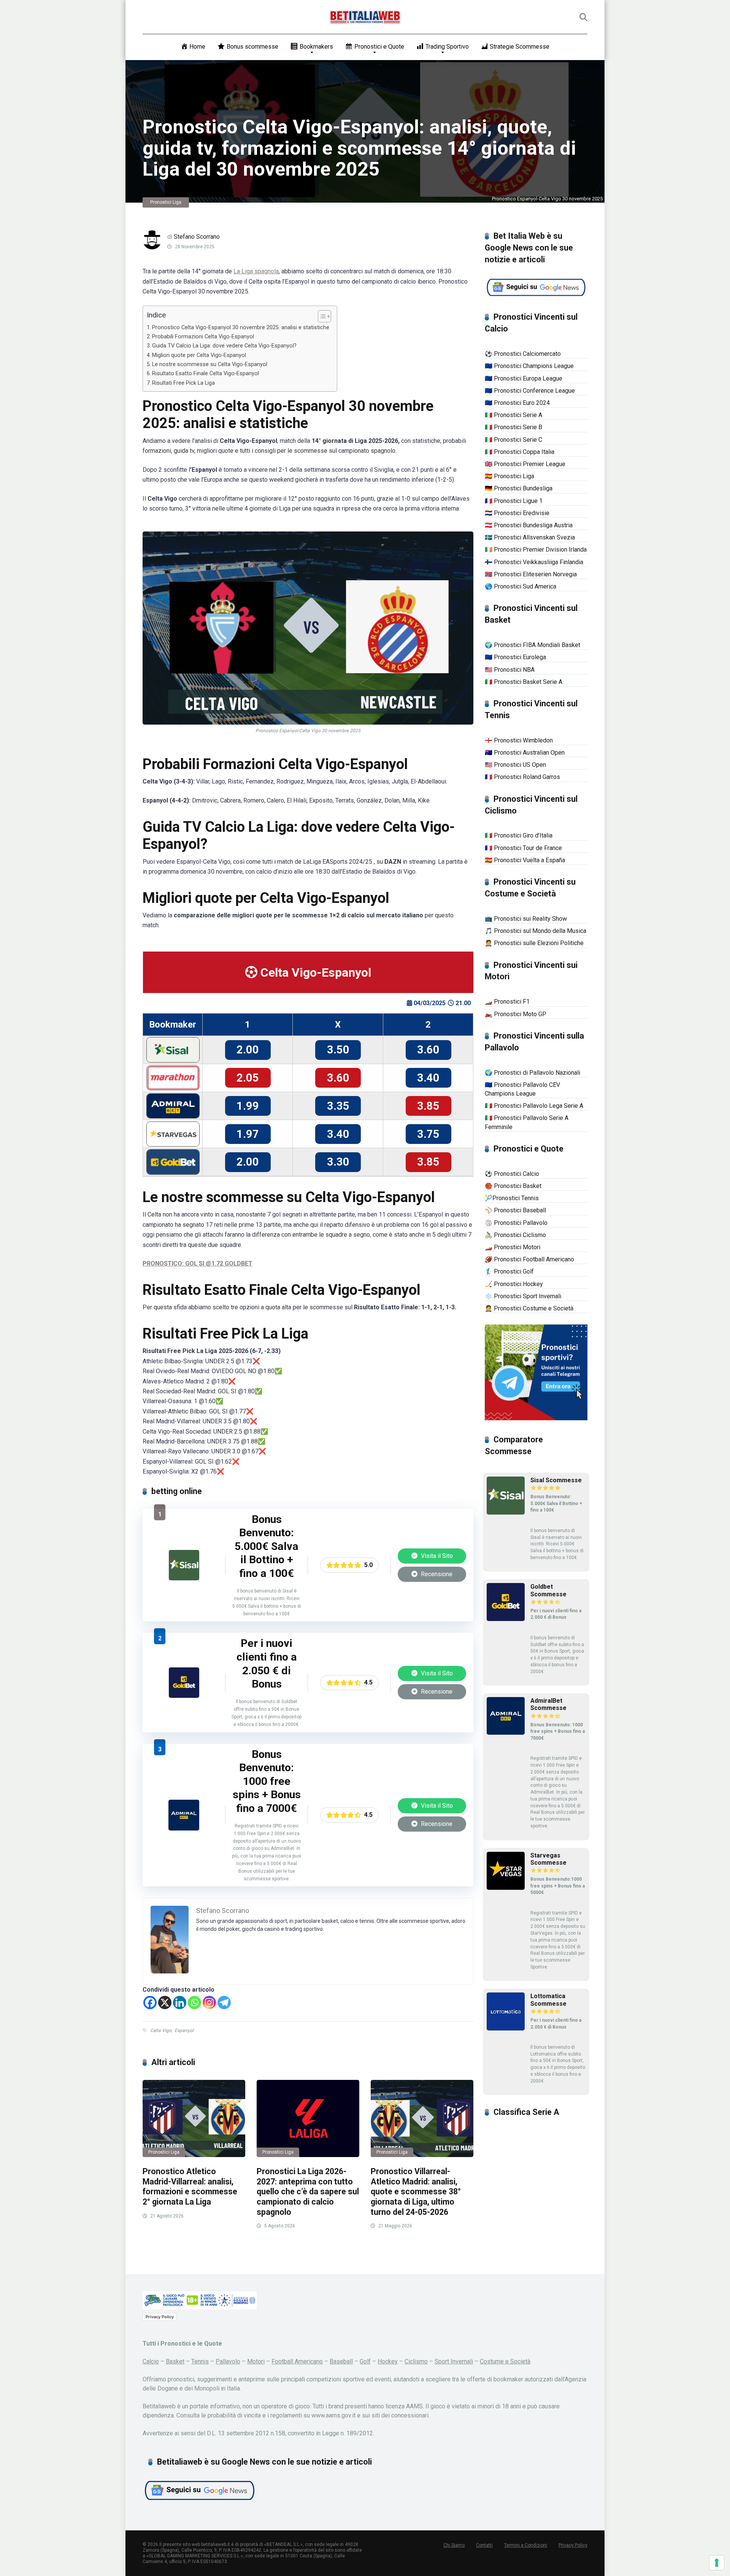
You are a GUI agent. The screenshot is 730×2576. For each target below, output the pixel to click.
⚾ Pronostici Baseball (515, 1210)
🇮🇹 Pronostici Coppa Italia (520, 452)
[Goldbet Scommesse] (184, 1696)
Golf (365, 2361)
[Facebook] (150, 2003)
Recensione (436, 1574)
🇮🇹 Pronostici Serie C (513, 440)
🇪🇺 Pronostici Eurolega (515, 657)
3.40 (428, 1078)
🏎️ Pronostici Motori (513, 1247)
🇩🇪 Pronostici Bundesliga (519, 488)
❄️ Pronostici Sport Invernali (523, 1296)
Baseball (341, 2361)
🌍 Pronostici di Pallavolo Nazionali (532, 1073)
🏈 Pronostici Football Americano (529, 1259)
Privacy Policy (160, 2317)
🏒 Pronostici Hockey (514, 1284)
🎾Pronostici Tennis (512, 1198)
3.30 (338, 1162)
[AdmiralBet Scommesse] (184, 1828)
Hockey (388, 2361)
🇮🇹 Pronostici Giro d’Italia (519, 835)
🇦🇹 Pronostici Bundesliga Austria (529, 525)
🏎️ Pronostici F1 (507, 1002)
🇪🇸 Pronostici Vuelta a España (525, 860)
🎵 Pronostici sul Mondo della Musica (536, 931)
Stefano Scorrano (197, 237)
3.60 (428, 1050)
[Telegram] (224, 2003)
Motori (256, 2361)
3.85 (428, 1106)
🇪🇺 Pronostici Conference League (530, 391)
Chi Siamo (454, 2545)
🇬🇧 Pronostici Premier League (525, 464)
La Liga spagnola (256, 271)
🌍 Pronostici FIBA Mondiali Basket (532, 645)
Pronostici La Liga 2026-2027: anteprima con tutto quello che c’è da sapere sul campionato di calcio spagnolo (308, 2192)
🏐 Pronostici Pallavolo (516, 1223)
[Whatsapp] (194, 2003)
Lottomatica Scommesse (548, 2000)
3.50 (338, 1050)
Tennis (200, 2361)
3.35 (338, 1106)
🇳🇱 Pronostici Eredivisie (517, 513)
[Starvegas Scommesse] (506, 1888)
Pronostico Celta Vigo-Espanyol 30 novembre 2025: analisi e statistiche (241, 328)
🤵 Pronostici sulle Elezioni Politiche (534, 943)
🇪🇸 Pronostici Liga (509, 476)
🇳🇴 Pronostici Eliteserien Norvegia (531, 574)
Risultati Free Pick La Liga (183, 383)
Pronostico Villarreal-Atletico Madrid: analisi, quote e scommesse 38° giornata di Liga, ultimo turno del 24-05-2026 (416, 2192)
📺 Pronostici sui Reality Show (526, 919)
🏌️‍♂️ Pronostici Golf (509, 1271)
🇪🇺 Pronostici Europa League (524, 378)
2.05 (248, 1078)
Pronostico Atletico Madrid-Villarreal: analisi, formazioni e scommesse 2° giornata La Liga (190, 2187)
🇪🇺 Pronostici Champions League (529, 366)
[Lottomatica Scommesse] (506, 2028)
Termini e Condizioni (526, 2545)
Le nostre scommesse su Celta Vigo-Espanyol (210, 364)
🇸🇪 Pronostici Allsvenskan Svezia (530, 537)
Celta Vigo (161, 2030)
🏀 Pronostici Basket (513, 1186)
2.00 (248, 1050)
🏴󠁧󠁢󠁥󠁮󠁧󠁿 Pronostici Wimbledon (519, 740)
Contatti (484, 2545)
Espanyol (184, 2030)
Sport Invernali (454, 2361)
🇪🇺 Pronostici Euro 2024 (517, 403)
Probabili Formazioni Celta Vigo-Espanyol (203, 337)
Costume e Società (505, 2361)
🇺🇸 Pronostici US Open (515, 765)
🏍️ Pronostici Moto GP (516, 1014)
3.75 (428, 1134)
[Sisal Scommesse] (184, 1578)
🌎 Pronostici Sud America (521, 586)
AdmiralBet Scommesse (548, 1704)
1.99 (248, 1106)
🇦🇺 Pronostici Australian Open (525, 753)
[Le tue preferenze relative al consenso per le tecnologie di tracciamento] (717, 2563)
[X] (165, 2003)
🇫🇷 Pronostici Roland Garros (522, 777)
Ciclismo (416, 2361)
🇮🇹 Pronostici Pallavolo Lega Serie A (534, 1106)
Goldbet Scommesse (548, 1590)
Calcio (151, 2361)
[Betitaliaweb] (365, 17)
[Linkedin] (180, 2003)
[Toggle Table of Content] (321, 316)
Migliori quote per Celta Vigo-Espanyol (199, 355)
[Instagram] (209, 2003)
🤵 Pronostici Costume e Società (529, 1308)
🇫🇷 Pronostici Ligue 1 (514, 501)
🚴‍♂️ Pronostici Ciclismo (515, 1235)
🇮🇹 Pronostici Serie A (513, 415)
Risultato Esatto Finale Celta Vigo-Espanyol (206, 374)
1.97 (248, 1134)
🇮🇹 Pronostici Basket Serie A (524, 682)
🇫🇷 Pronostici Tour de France (523, 848)
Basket (175, 2361)
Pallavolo (228, 2361)
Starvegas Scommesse (548, 1859)
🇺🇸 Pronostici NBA (510, 670)
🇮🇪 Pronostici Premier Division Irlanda (536, 550)
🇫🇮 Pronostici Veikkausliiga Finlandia (534, 562)
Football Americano (297, 2361)
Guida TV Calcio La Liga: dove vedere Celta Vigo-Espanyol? (224, 346)
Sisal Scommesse (556, 1480)
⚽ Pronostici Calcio (512, 1174)
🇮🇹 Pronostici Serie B (513, 427)
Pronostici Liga (166, 202)
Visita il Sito (436, 1556)
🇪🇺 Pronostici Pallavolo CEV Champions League (522, 1089)
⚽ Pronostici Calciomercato (523, 354)
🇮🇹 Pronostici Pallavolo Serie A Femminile (527, 1122)
